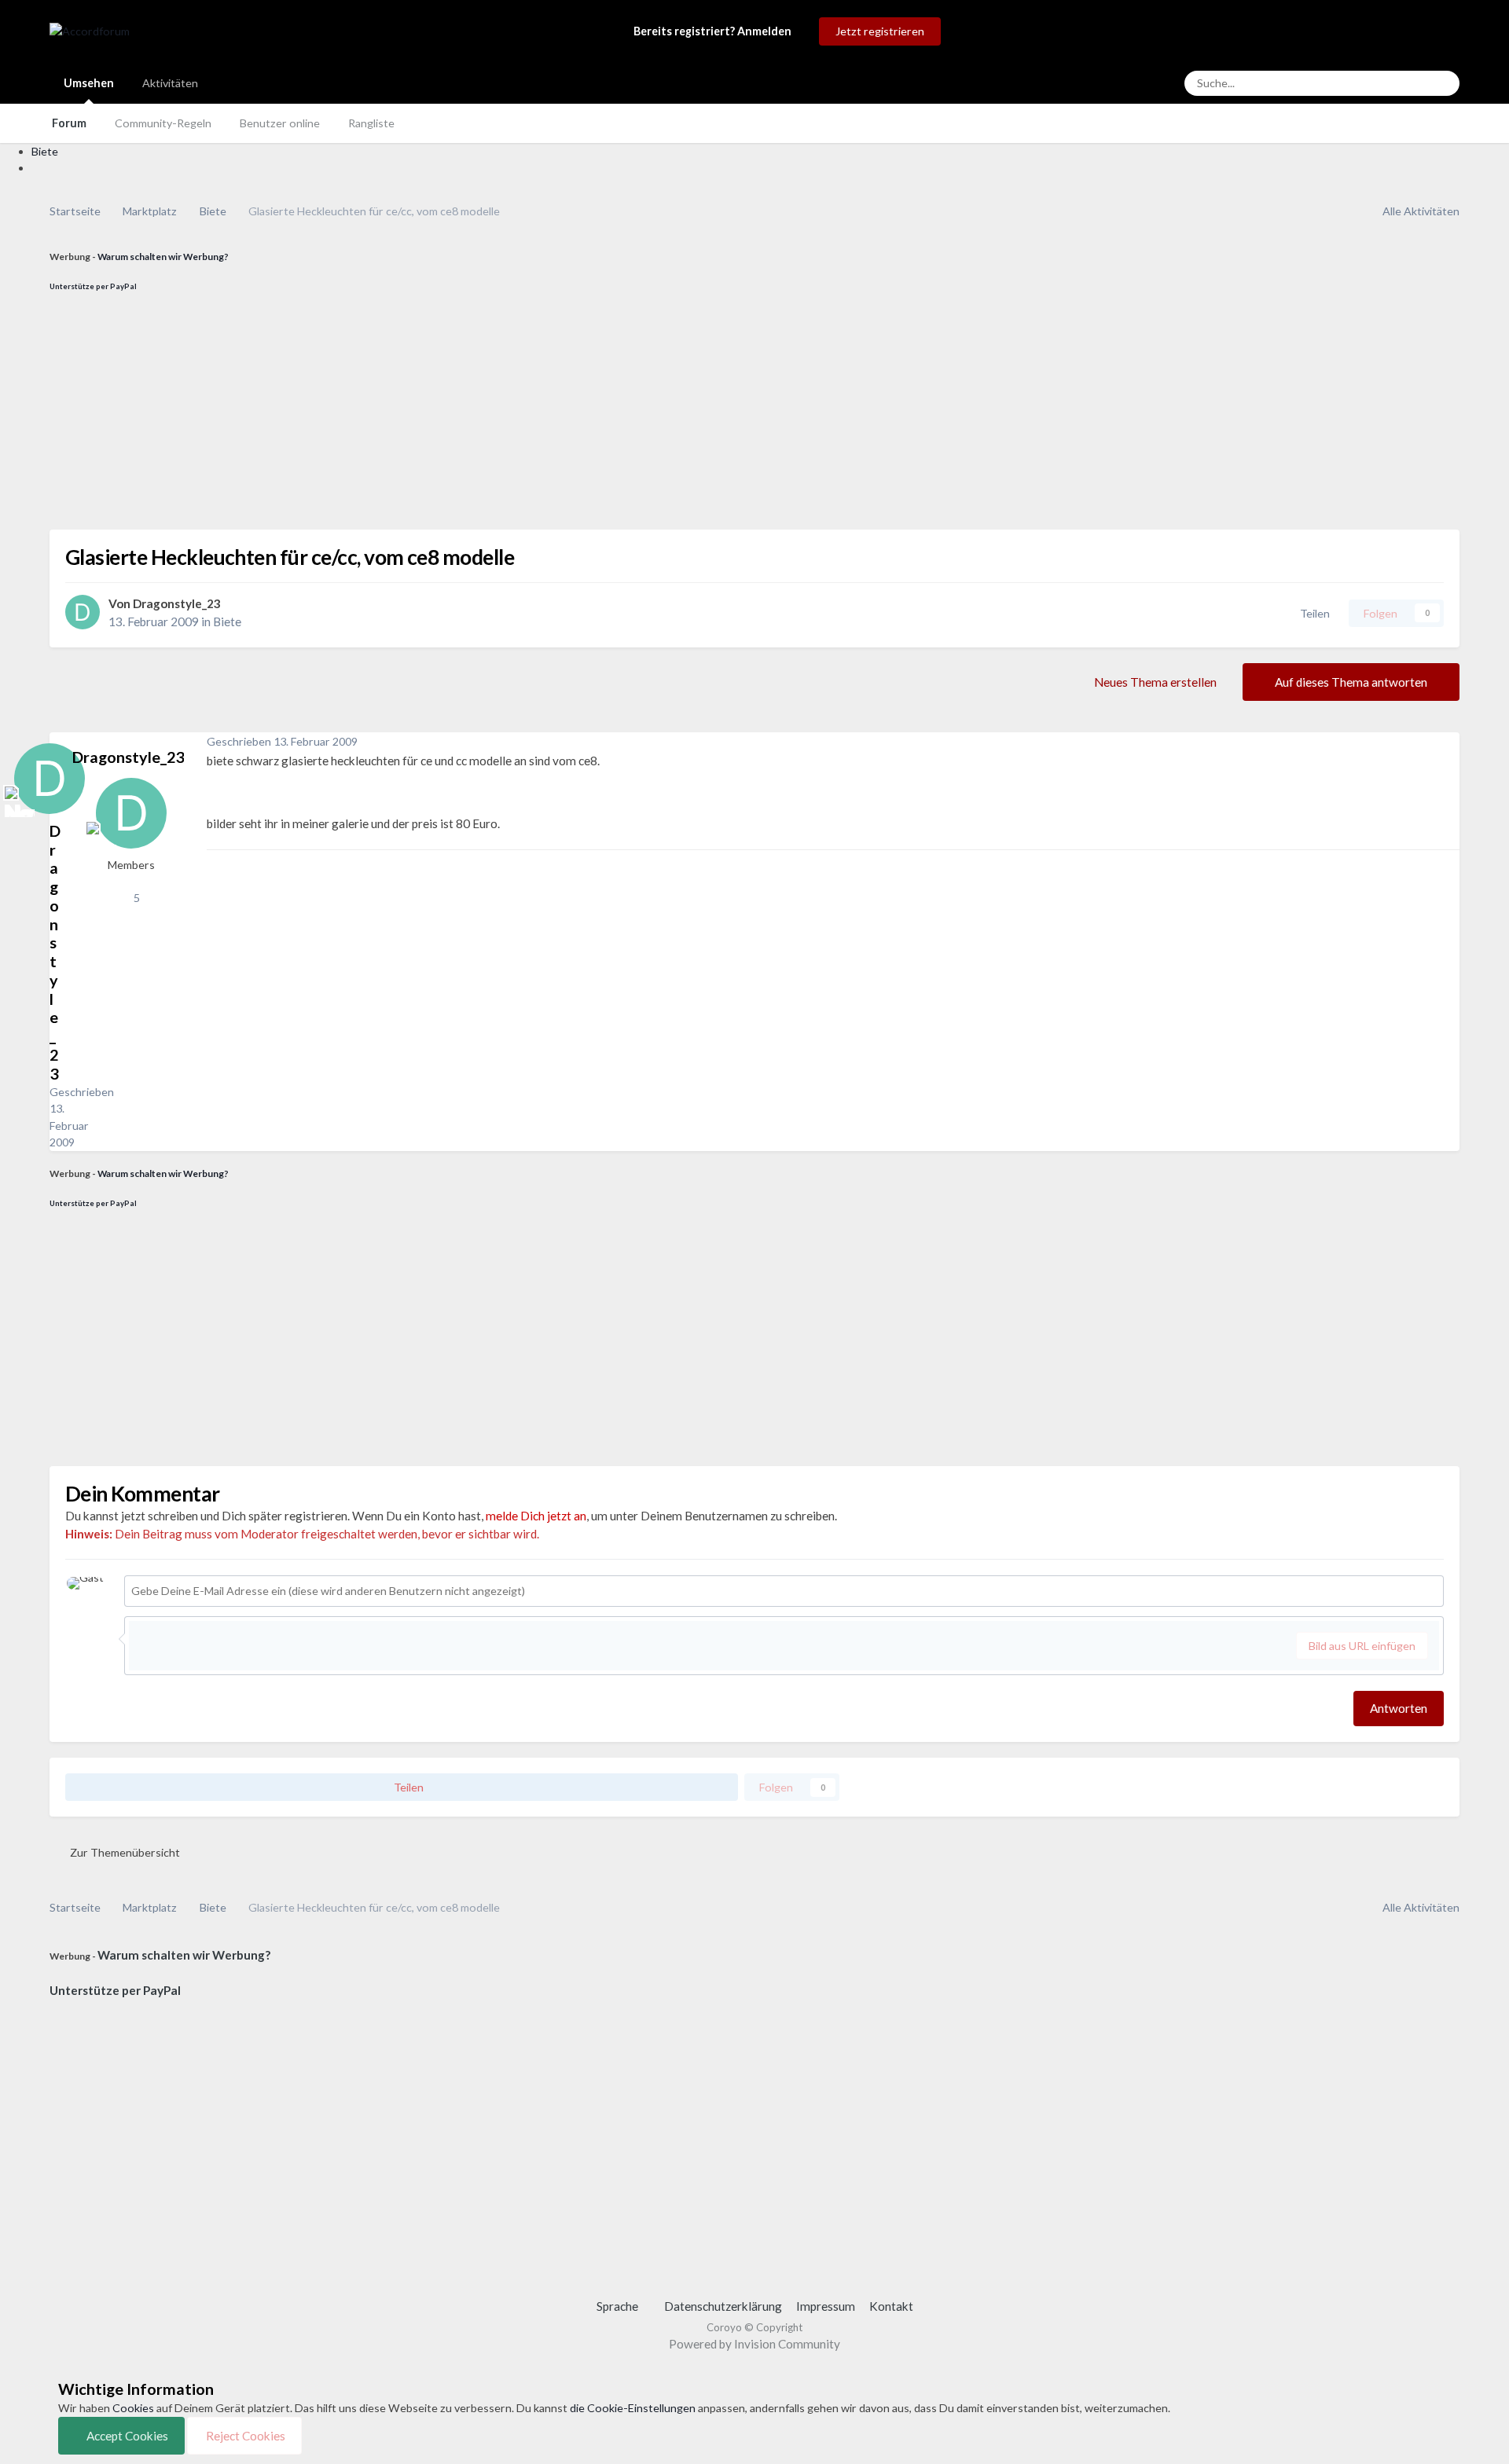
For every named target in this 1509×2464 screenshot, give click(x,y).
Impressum (826, 2306)
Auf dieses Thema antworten (1351, 682)
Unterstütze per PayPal (93, 286)
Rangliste (371, 123)
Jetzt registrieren (880, 31)
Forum (69, 123)
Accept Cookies (126, 2436)
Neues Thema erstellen (1155, 682)
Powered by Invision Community (754, 2344)
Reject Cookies (244, 2436)
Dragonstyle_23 (177, 603)
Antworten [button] (1399, 1708)
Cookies (133, 2408)
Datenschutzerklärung (723, 2306)
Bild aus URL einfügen (1362, 1646)
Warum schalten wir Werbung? (163, 257)
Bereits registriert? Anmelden (715, 31)
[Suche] (1443, 83)
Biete (227, 621)
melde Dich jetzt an (536, 1516)
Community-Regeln (163, 123)
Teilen (1313, 613)
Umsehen (89, 83)
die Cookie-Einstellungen (633, 2408)
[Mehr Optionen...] (1444, 742)
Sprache (619, 2306)
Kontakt (891, 2306)
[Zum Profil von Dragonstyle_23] (83, 612)
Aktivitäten (170, 83)
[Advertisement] (521, 420)
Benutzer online (280, 123)
